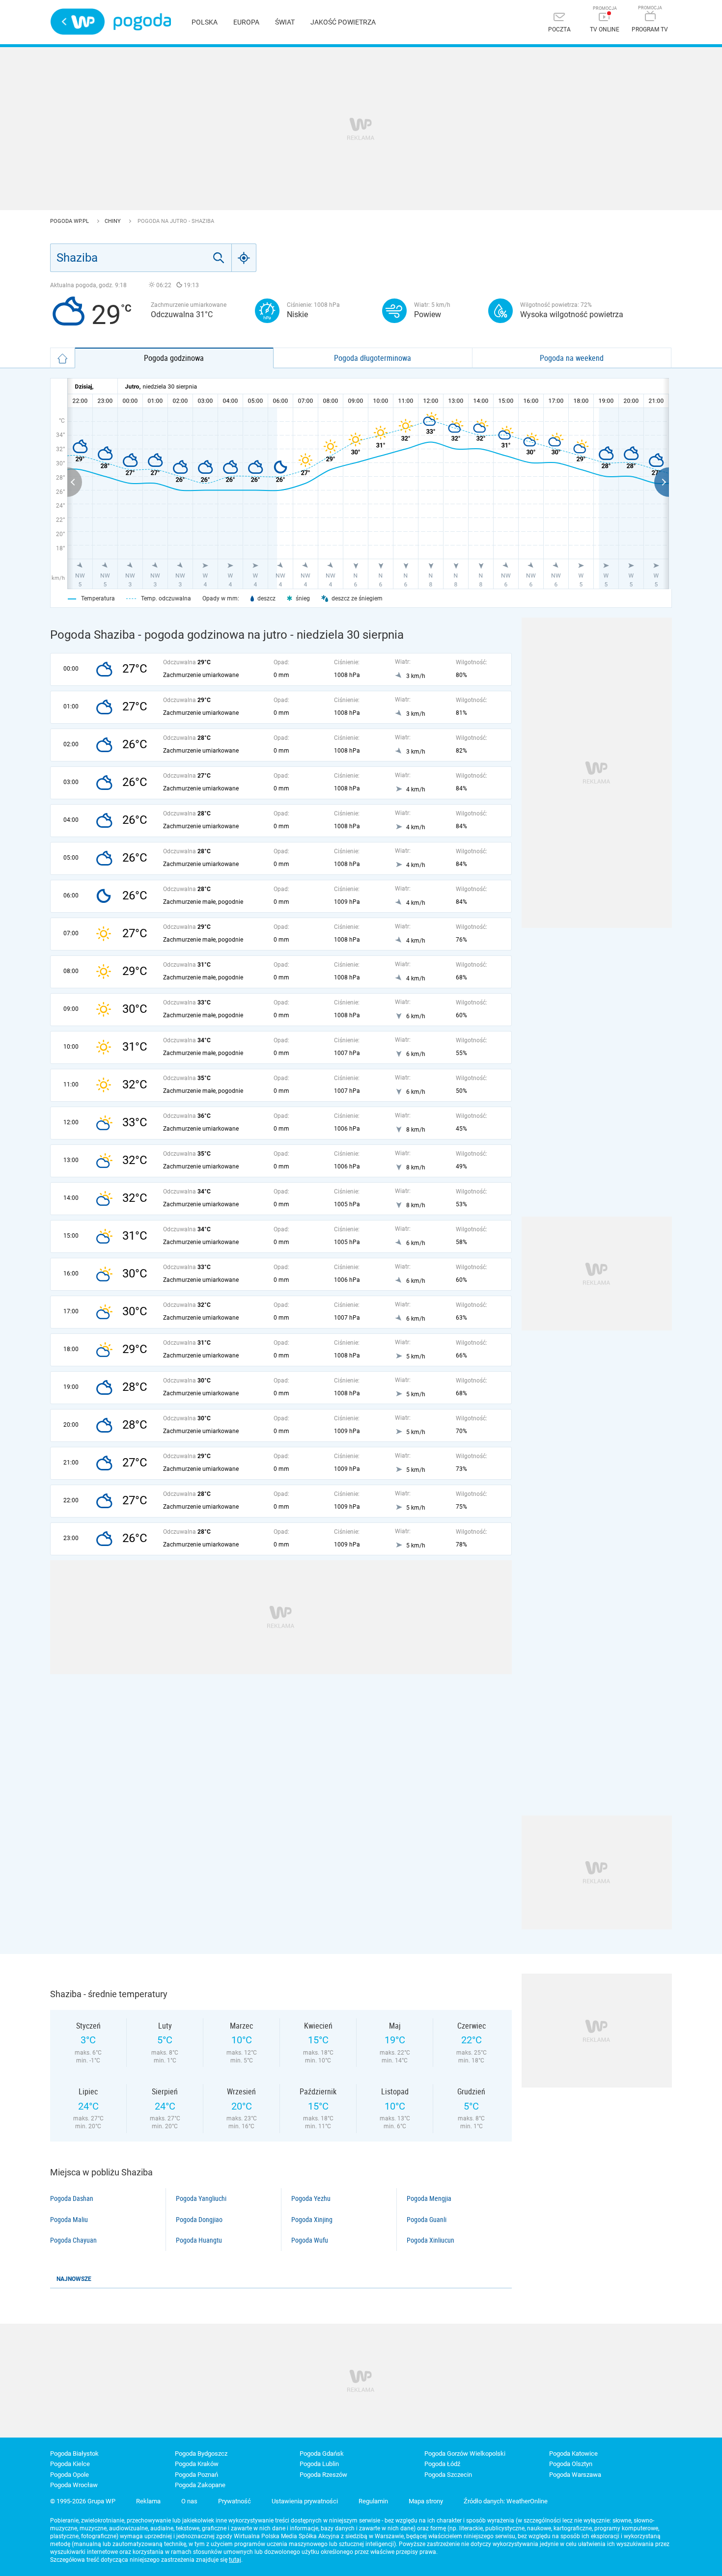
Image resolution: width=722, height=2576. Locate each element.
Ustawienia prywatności (305, 2501)
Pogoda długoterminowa (373, 358)
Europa (246, 22)
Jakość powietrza (343, 22)
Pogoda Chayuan (73, 2240)
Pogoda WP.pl (70, 221)
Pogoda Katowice (573, 2454)
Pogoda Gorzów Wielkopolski (465, 2454)
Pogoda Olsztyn (571, 2464)
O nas (189, 2501)
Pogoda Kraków (197, 2464)
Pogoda (142, 22)
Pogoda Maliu (69, 2220)
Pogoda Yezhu (311, 2198)
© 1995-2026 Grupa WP (83, 2501)
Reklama (148, 2501)
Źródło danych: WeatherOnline (506, 2501)
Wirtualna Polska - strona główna (78, 22)
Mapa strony (426, 2501)
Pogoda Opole (69, 2475)
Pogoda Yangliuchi (201, 2198)
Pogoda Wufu (310, 2240)
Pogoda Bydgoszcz (201, 2454)
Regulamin (373, 2501)
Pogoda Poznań (196, 2475)
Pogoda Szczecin (448, 2475)
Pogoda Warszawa (575, 2475)
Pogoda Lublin (319, 2464)
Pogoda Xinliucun (430, 2240)
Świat (285, 22)
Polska (205, 22)
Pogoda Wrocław (74, 2485)
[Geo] (244, 258)
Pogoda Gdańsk (322, 2454)
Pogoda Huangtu (199, 2240)
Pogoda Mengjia (429, 2198)
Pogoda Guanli (427, 2220)
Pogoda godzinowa (174, 358)
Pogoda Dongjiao (199, 2220)
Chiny (113, 221)
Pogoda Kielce (70, 2464)
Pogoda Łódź (442, 2464)
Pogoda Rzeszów (323, 2475)
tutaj (235, 2560)
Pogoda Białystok (74, 2454)
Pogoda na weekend (572, 358)
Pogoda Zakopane (200, 2485)
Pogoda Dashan (72, 2198)
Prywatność (235, 2501)
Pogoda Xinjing (312, 2220)
